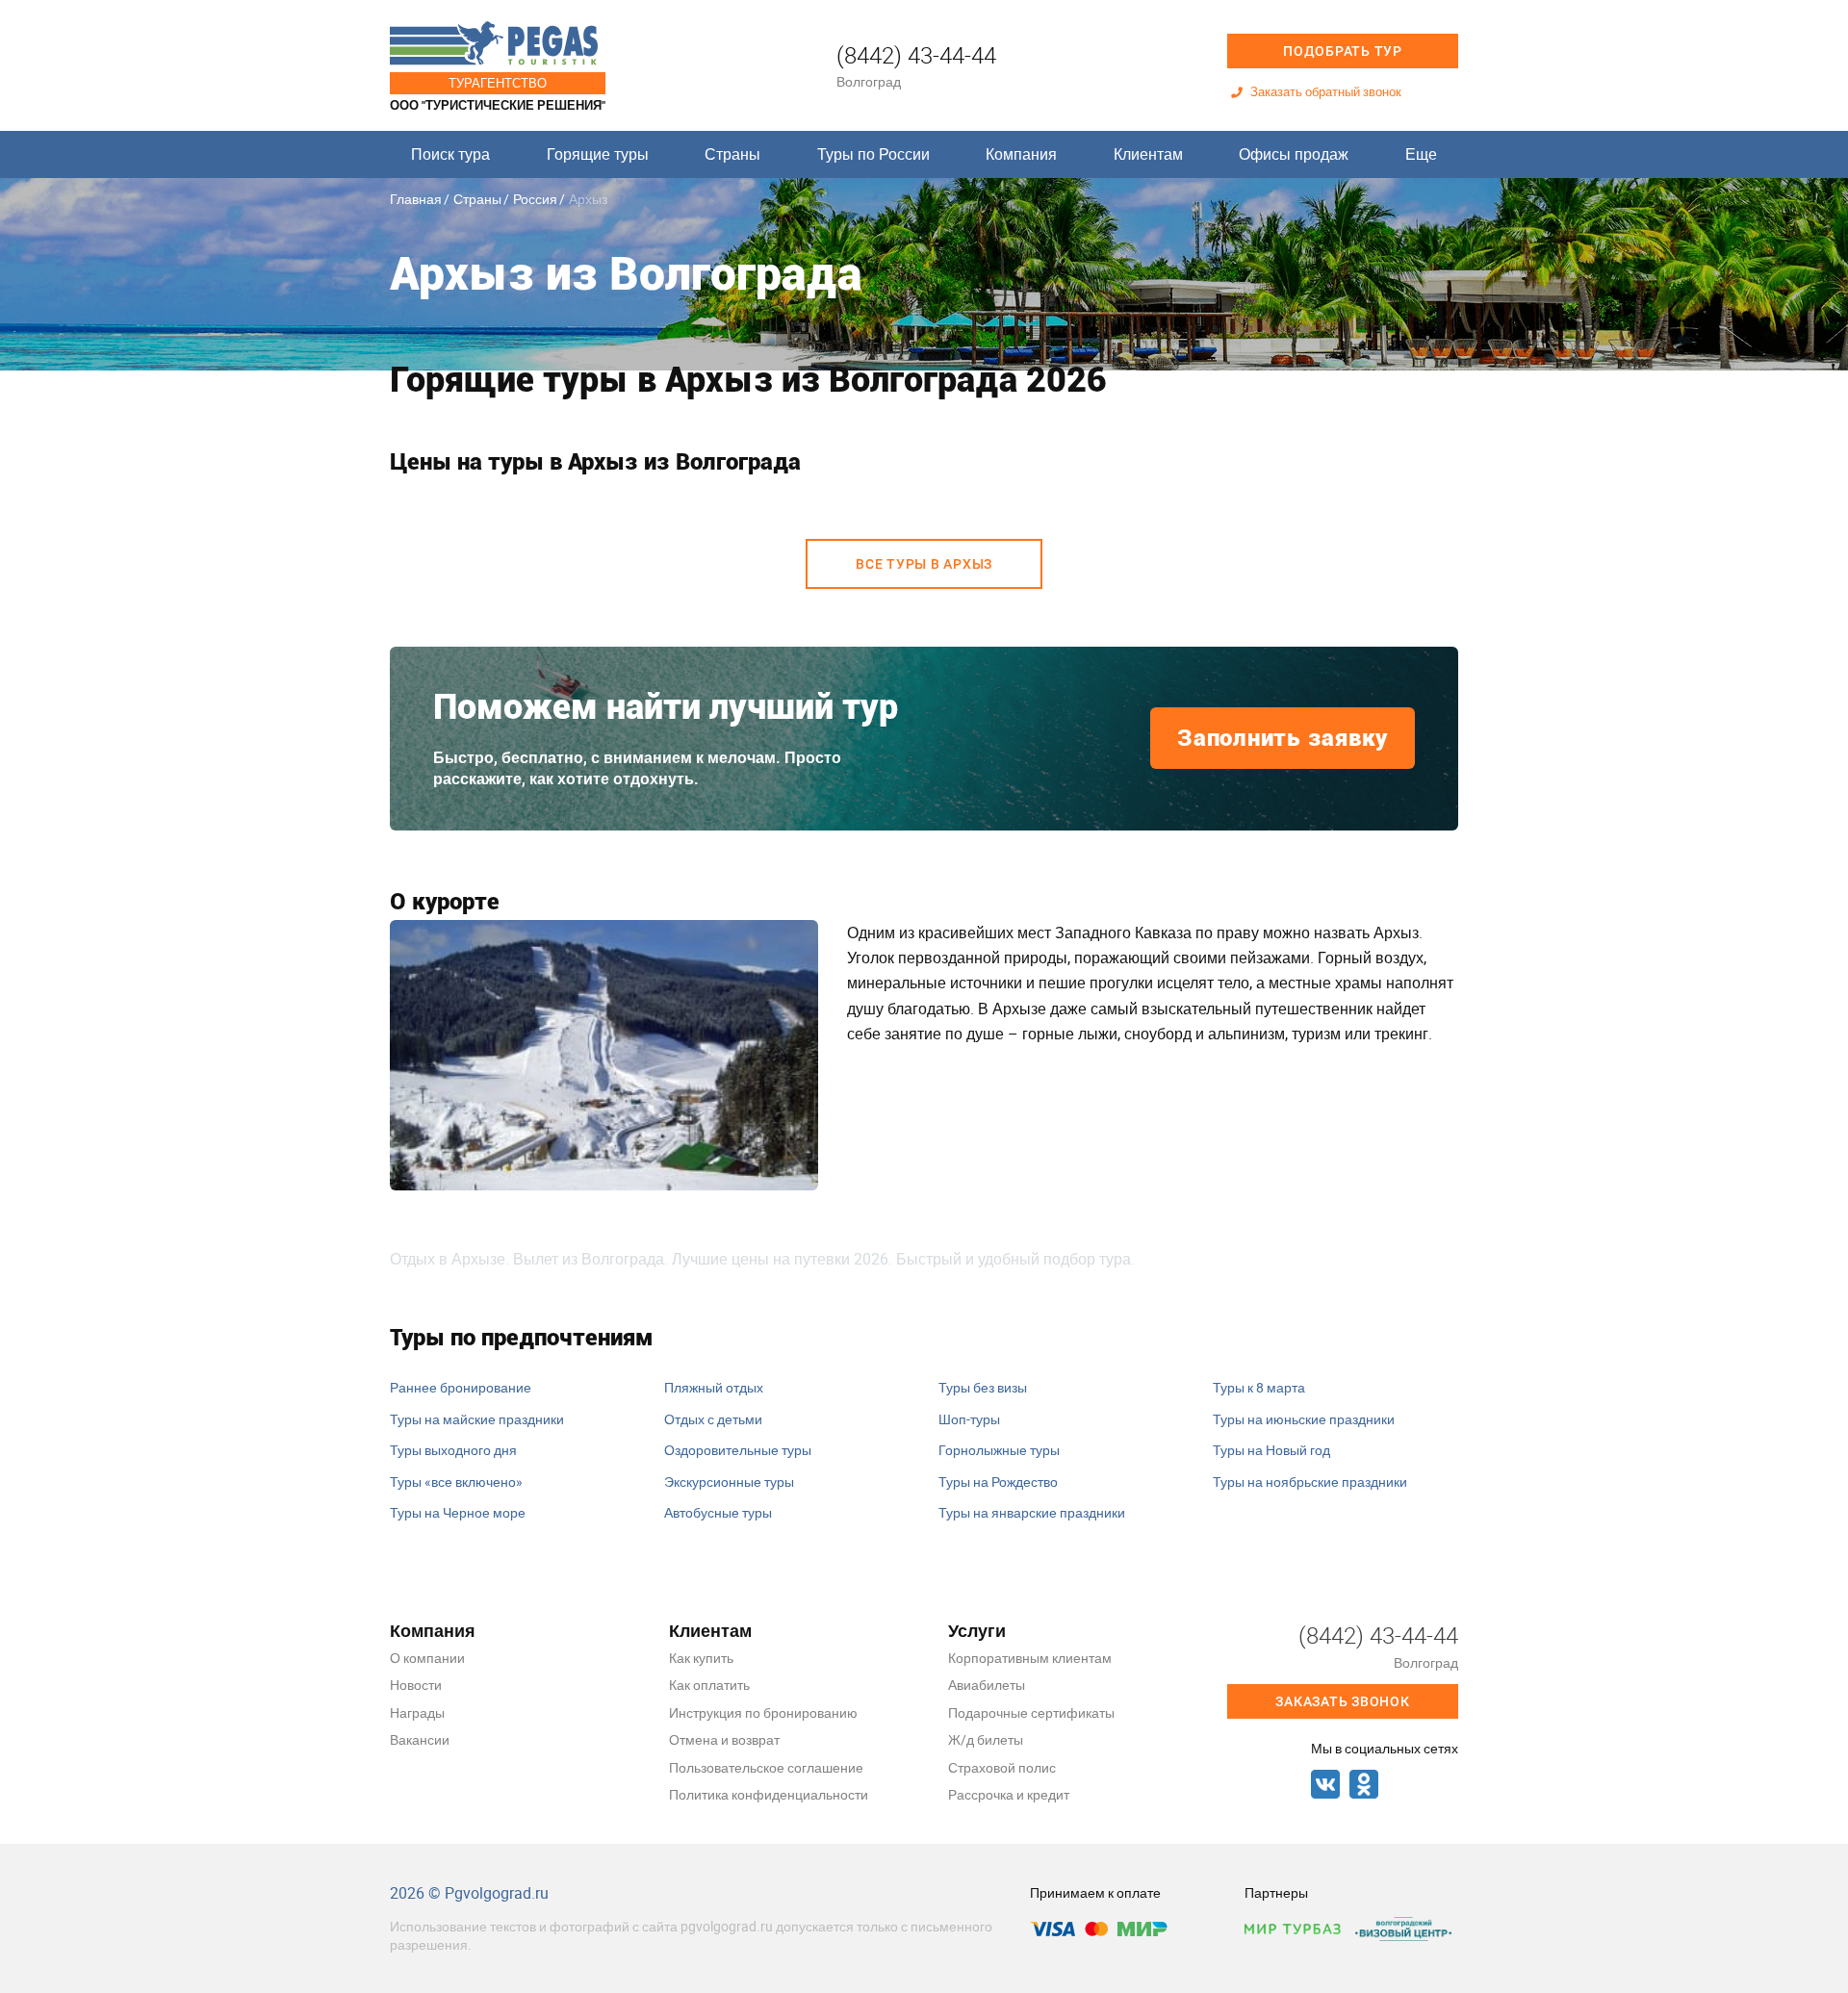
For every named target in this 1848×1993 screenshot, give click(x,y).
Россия (535, 199)
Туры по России (873, 154)
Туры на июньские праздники (1304, 1419)
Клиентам (1148, 154)
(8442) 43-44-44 (916, 55)
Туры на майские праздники (477, 1419)
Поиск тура (450, 154)
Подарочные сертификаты (1031, 1712)
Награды (417, 1712)
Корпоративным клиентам (1030, 1658)
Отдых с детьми (713, 1419)
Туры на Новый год (1271, 1450)
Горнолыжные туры (999, 1450)
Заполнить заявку (1283, 738)
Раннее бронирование (461, 1387)
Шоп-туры (969, 1419)
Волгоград (869, 81)
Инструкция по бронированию (763, 1712)
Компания (1021, 154)
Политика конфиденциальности (769, 1794)
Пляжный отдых (714, 1387)
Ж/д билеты (986, 1739)
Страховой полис (1002, 1767)
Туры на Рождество (998, 1482)
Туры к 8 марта (1259, 1387)
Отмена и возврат (724, 1739)
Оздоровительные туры (738, 1450)
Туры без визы (983, 1387)
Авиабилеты (987, 1685)
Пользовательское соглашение (766, 1767)
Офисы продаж (1294, 154)
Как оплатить (709, 1685)
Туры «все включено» (456, 1482)
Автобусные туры (718, 1512)
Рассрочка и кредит (1009, 1794)
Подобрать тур (1343, 51)
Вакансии (420, 1739)
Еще (1421, 154)
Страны (732, 154)
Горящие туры (598, 154)
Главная (416, 199)
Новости (416, 1685)
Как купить (701, 1658)
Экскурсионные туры (729, 1482)
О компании (427, 1658)
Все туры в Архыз (924, 564)
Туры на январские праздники (1032, 1512)
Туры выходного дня (453, 1450)
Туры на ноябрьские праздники (1310, 1482)
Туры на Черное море (458, 1512)
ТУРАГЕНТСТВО (498, 83)
